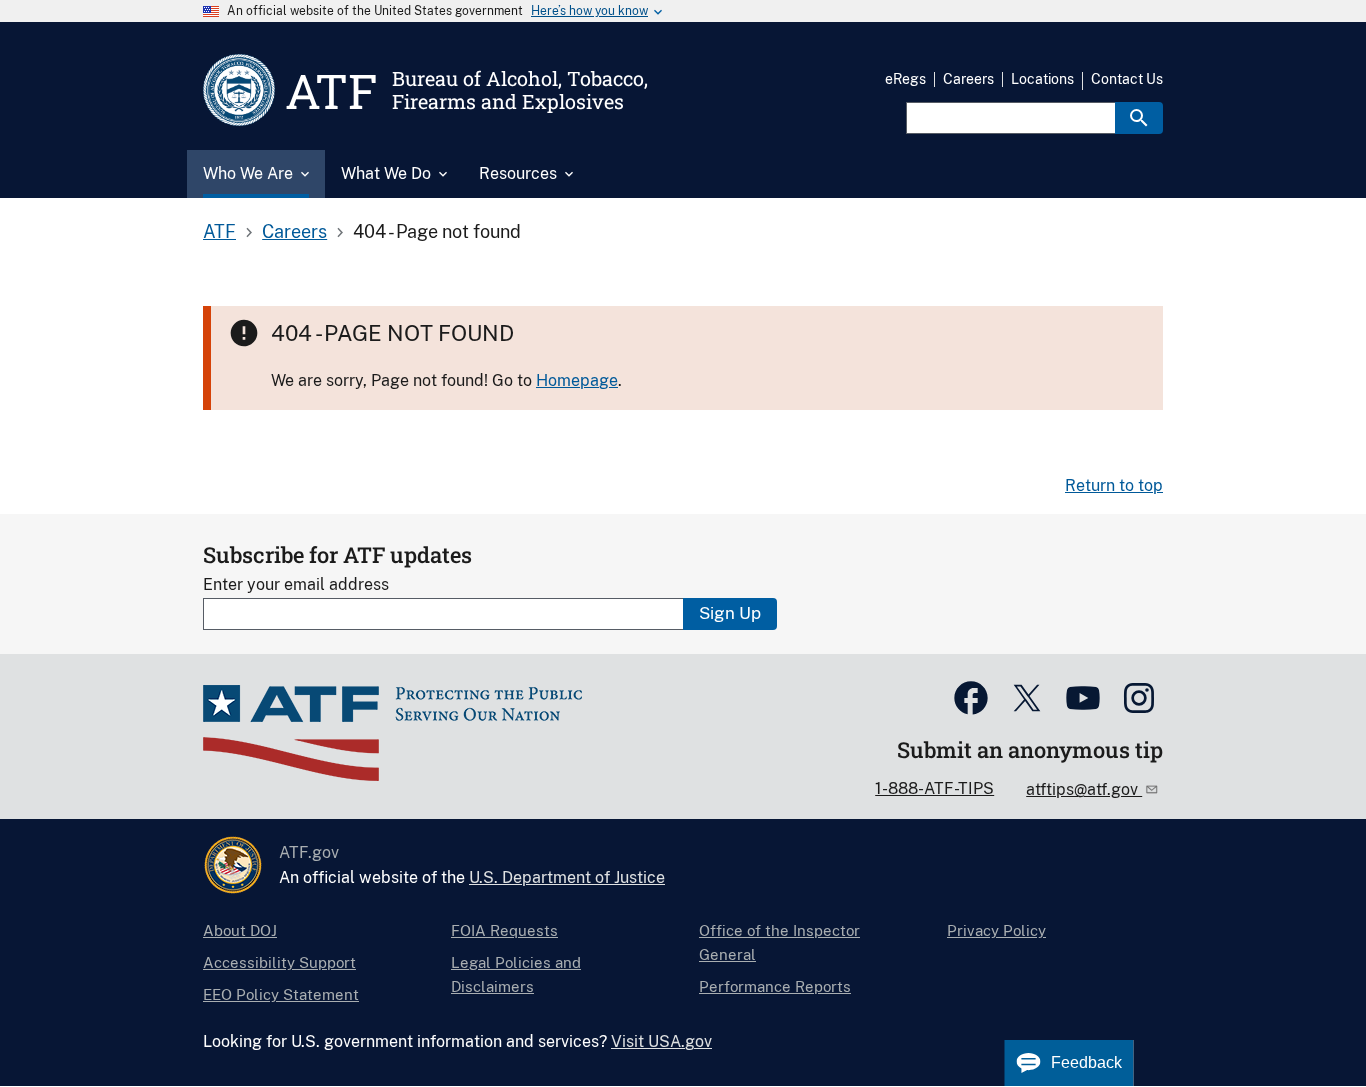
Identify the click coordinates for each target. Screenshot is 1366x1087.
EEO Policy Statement (281, 994)
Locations (1042, 79)
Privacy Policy (996, 930)
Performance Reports (775, 986)
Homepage (577, 380)
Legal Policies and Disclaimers (516, 974)
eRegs (905, 79)
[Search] (1139, 118)
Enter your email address (296, 584)
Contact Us (1127, 79)
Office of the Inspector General (779, 942)
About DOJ (240, 930)
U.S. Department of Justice (567, 877)
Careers (968, 79)
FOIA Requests (504, 930)
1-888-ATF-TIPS (934, 788)
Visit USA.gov (661, 1041)
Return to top (1114, 485)
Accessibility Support (279, 962)
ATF (219, 231)
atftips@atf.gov (1084, 789)
